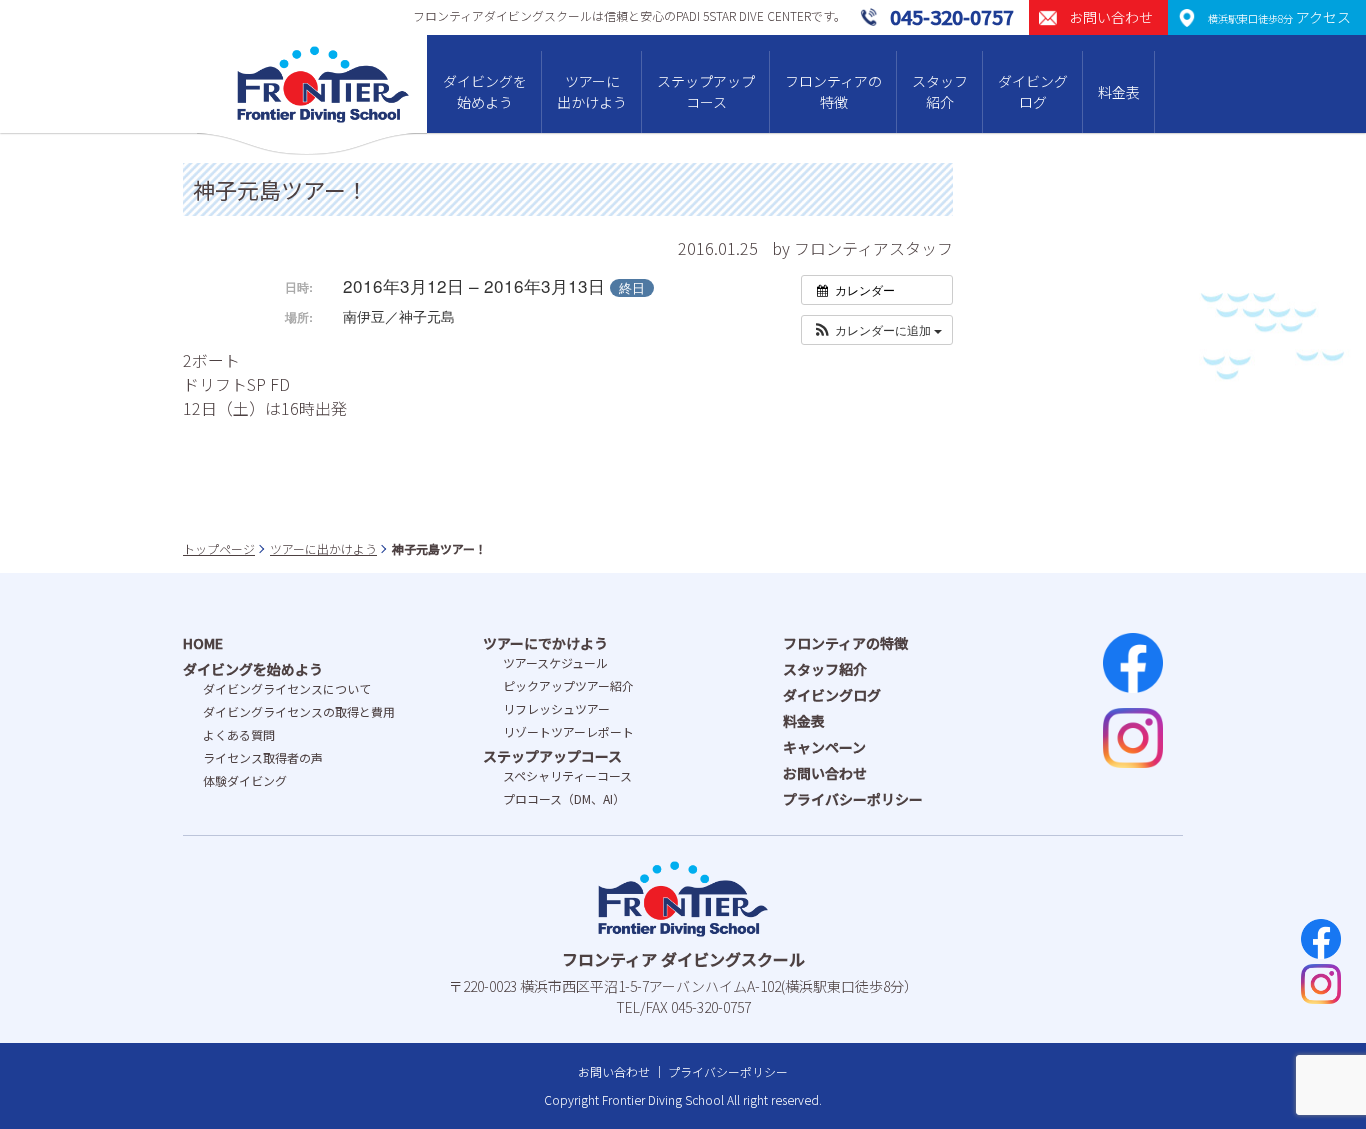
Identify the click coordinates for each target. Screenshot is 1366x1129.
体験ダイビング (245, 780)
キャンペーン (824, 747)
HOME (203, 643)
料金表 (1119, 92)
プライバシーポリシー (853, 799)
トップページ (219, 548)
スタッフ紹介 (940, 91)
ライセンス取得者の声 (263, 757)
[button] (877, 330)
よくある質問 (239, 734)
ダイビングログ (1033, 91)
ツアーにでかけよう (545, 643)
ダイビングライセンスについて (287, 688)
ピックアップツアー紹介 (568, 685)
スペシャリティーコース (567, 775)
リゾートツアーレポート (568, 731)
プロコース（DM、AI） (564, 798)
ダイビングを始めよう (485, 91)
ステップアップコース (706, 91)
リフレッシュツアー (556, 708)
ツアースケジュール (555, 662)
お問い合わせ (825, 773)
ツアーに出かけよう (592, 91)
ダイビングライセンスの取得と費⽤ (299, 711)
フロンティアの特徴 (833, 91)
